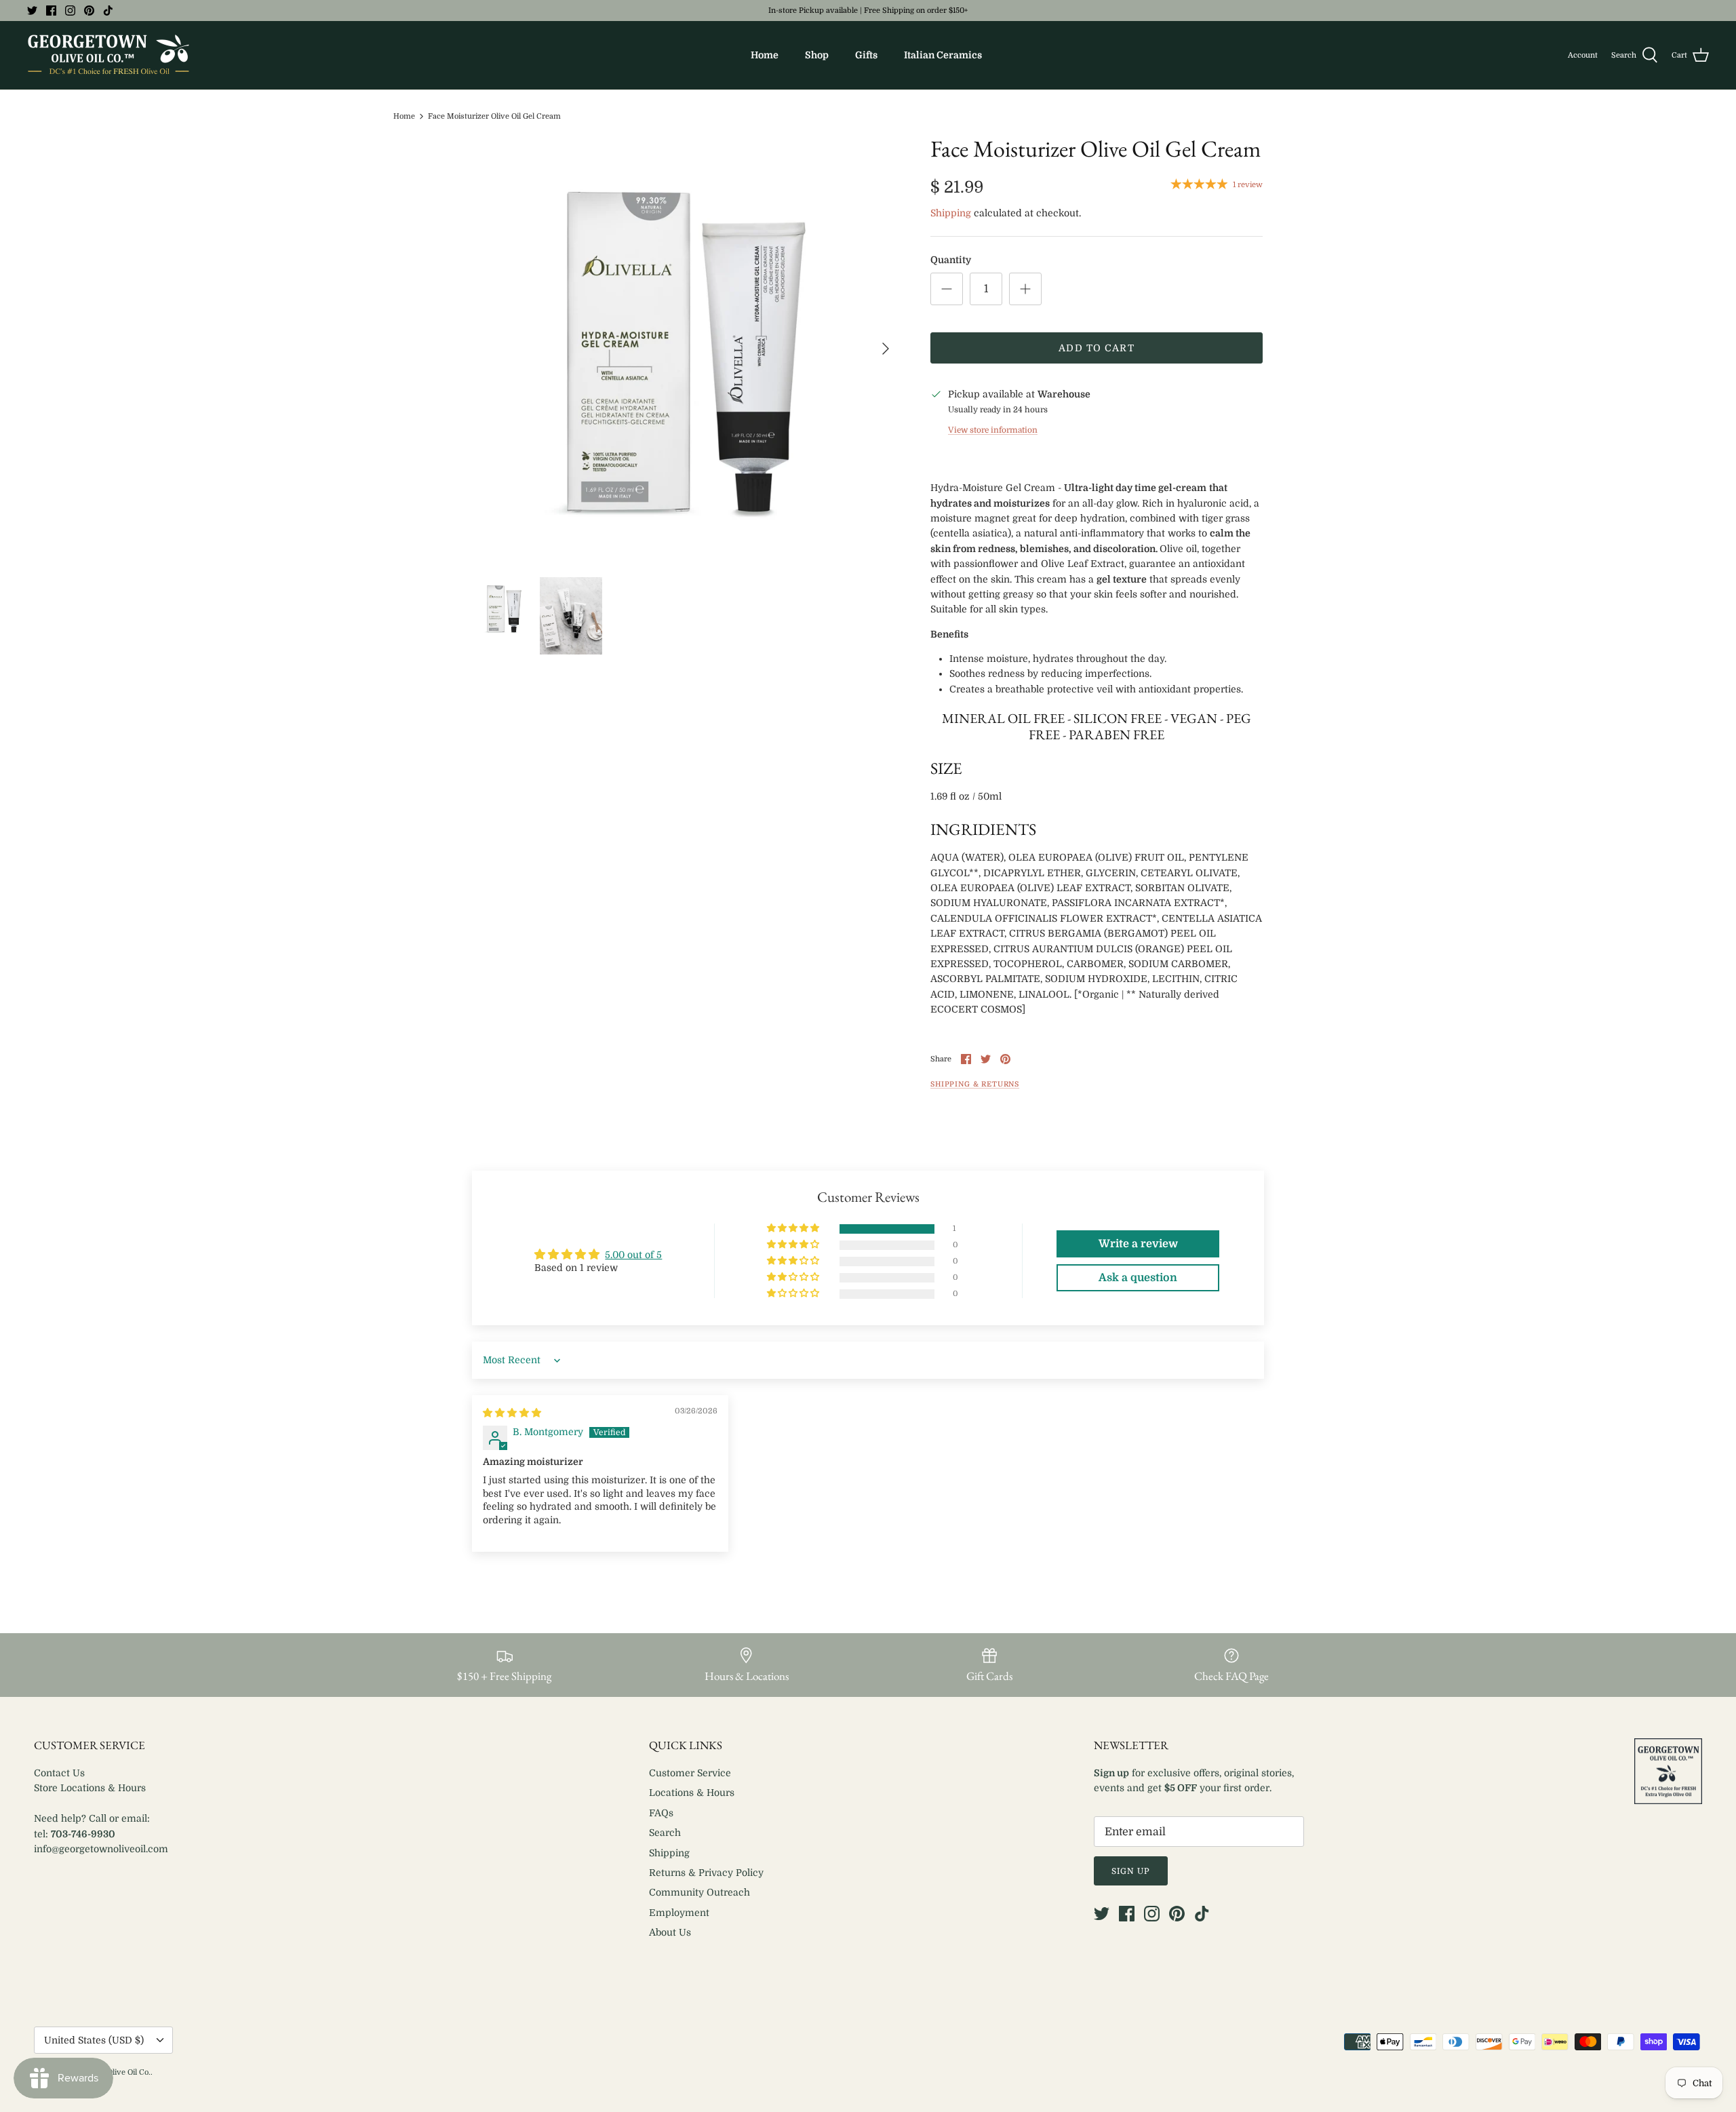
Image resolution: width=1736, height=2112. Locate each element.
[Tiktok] (108, 11)
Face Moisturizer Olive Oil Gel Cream (494, 116)
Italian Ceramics (943, 55)
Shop (817, 55)
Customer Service (690, 1773)
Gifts (866, 55)
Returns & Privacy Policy (706, 1873)
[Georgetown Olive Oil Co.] (108, 55)
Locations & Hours (692, 1793)
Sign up (1131, 1871)
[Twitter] (32, 11)
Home (765, 55)
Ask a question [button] (1138, 1278)
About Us (670, 1932)
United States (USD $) (94, 2040)
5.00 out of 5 (633, 1255)
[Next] (886, 349)
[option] (687, 349)
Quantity (951, 260)
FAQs (661, 1813)
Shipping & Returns (975, 1084)
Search (665, 1833)
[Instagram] (70, 11)
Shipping (951, 213)
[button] (794, 1229)
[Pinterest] (89, 11)
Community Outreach (699, 1892)
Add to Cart (1096, 348)
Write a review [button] (1138, 1244)
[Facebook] (51, 11)
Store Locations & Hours (90, 1788)
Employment (679, 1913)
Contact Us (59, 1773)
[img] (512, 1413)
